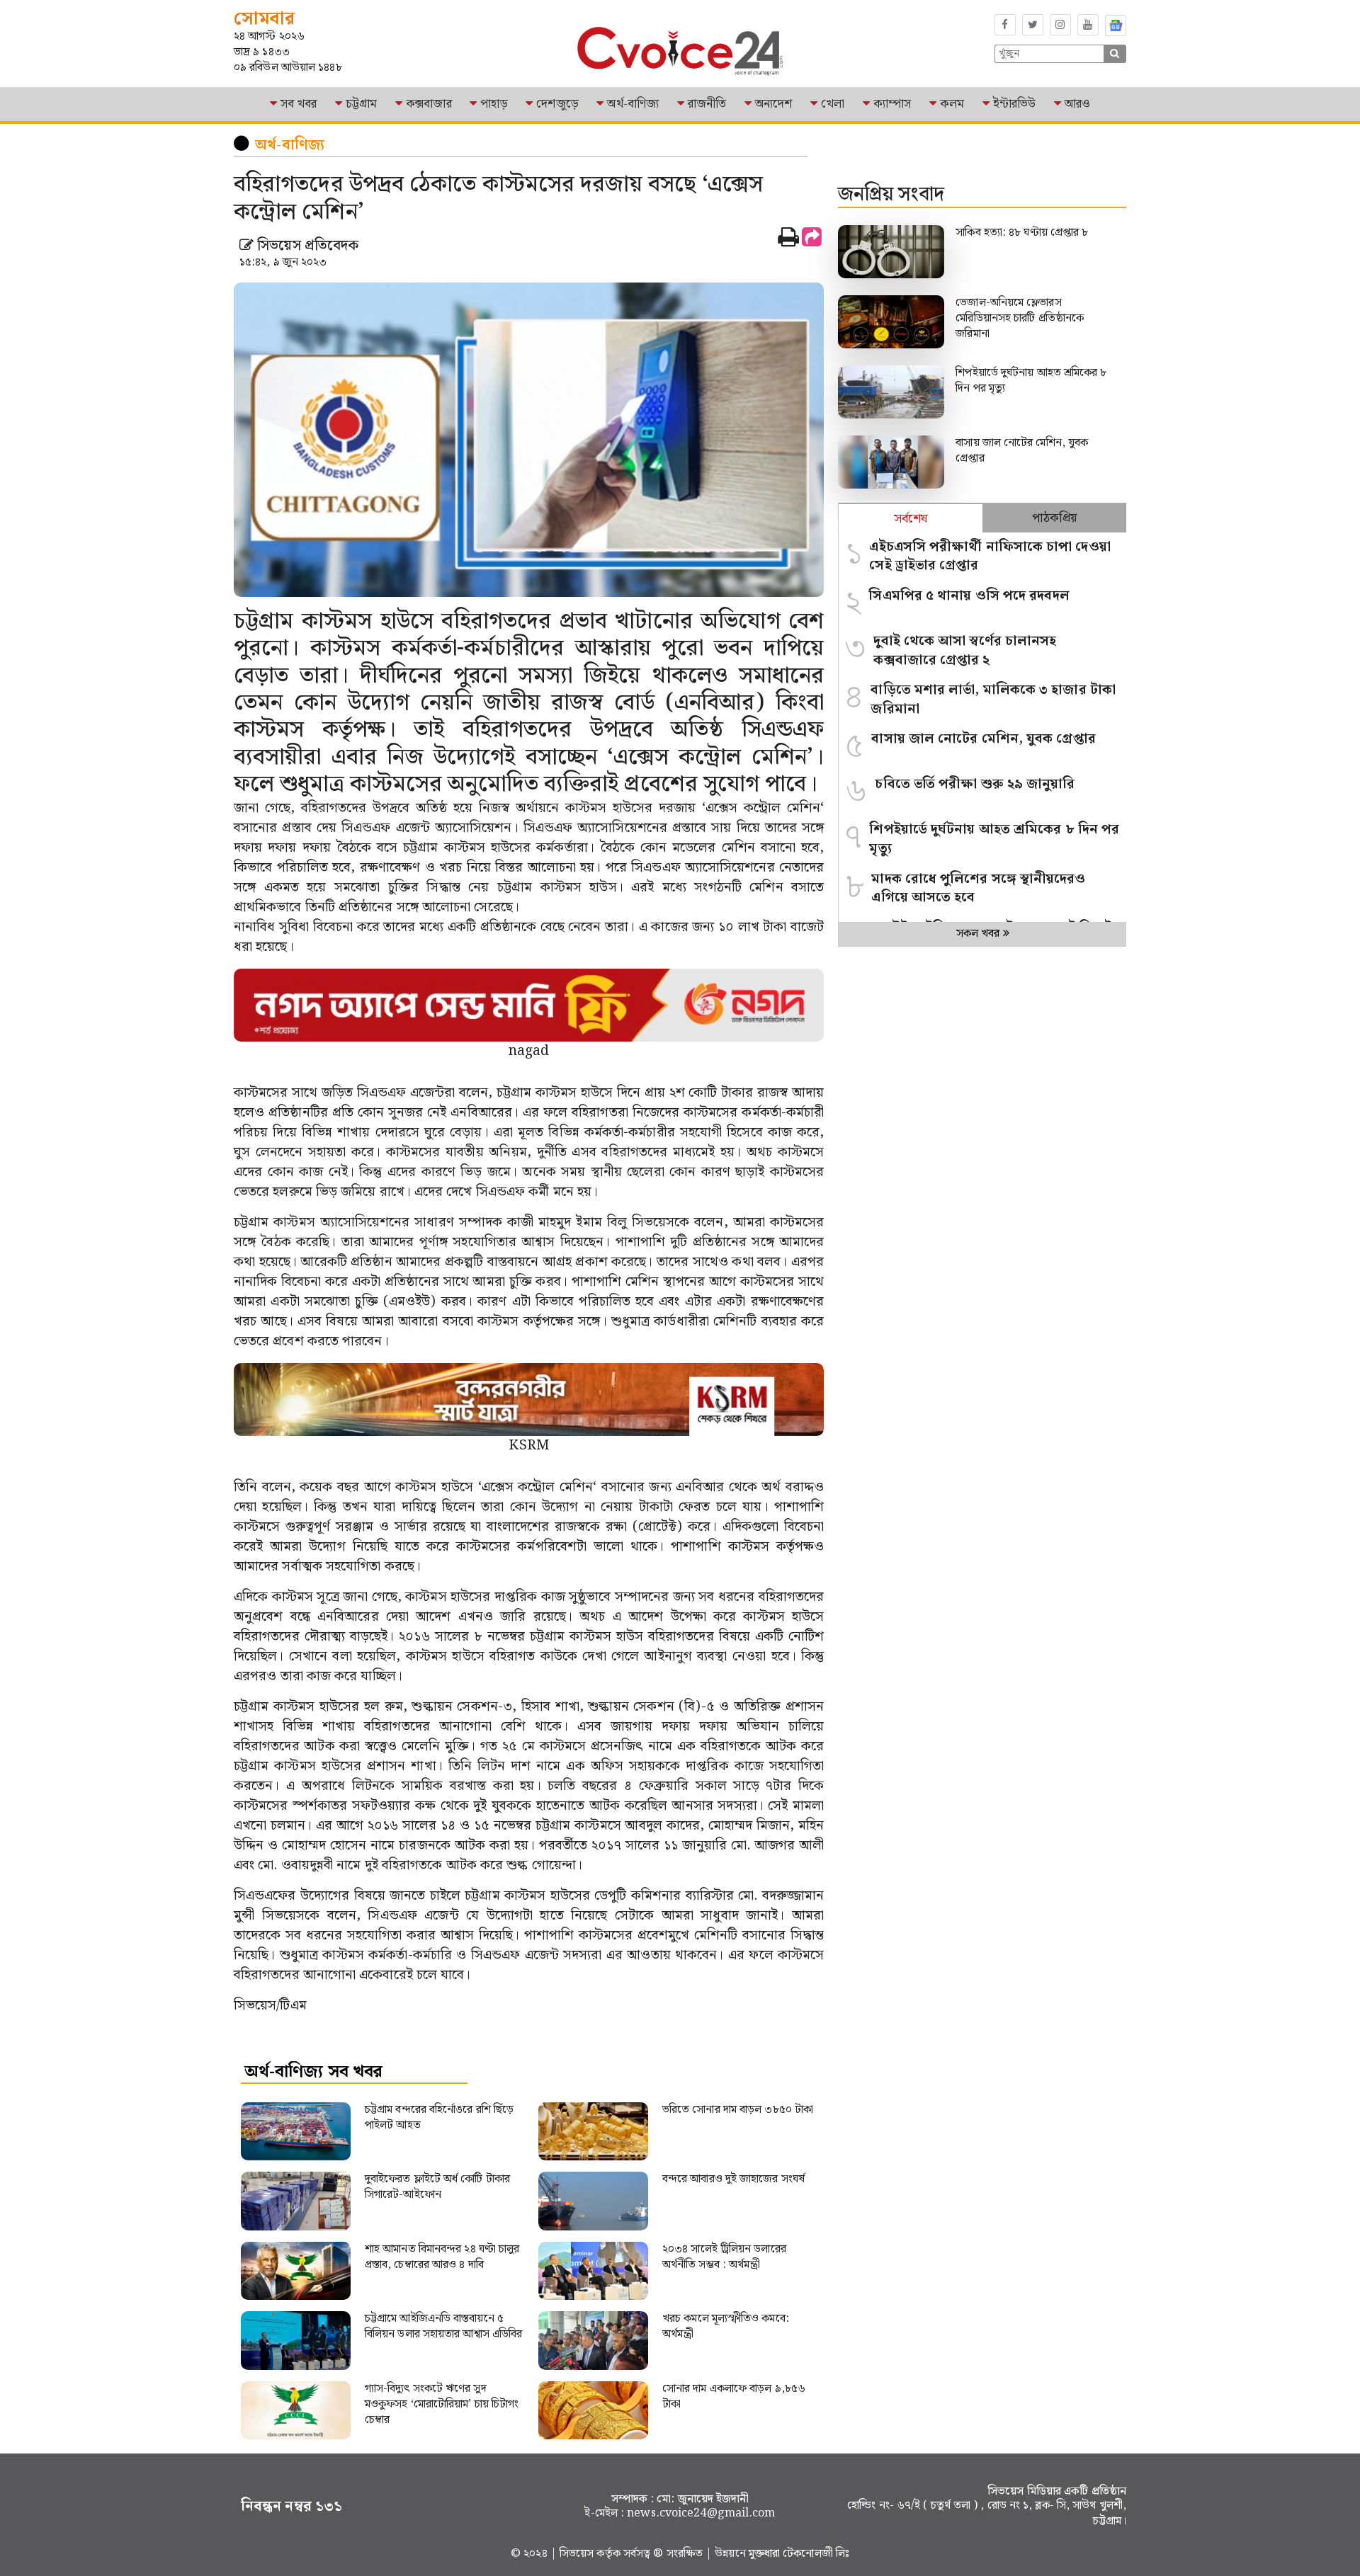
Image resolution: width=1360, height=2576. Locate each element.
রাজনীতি (707, 104)
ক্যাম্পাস (892, 104)
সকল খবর (980, 934)
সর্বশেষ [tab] (911, 519)
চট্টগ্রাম (361, 104)
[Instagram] (1060, 25)
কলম (952, 104)
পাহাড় (494, 104)
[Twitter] (1033, 25)
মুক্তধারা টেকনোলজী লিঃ (799, 2554)
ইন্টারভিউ (1015, 104)
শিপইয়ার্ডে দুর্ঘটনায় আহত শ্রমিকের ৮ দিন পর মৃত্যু (1031, 381)
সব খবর (299, 104)
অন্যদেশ (773, 104)
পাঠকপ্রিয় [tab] (1055, 518)
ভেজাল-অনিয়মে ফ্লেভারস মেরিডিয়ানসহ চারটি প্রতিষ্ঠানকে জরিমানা (1020, 318)
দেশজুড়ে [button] (557, 104)
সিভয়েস (578, 2554)
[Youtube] (1088, 25)
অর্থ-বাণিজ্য (633, 104)
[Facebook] (1005, 25)
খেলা (833, 104)
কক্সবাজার (429, 104)
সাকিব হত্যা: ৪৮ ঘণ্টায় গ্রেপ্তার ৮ (1023, 233)
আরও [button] (1077, 104)
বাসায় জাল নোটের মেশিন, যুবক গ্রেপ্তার (1022, 451)
